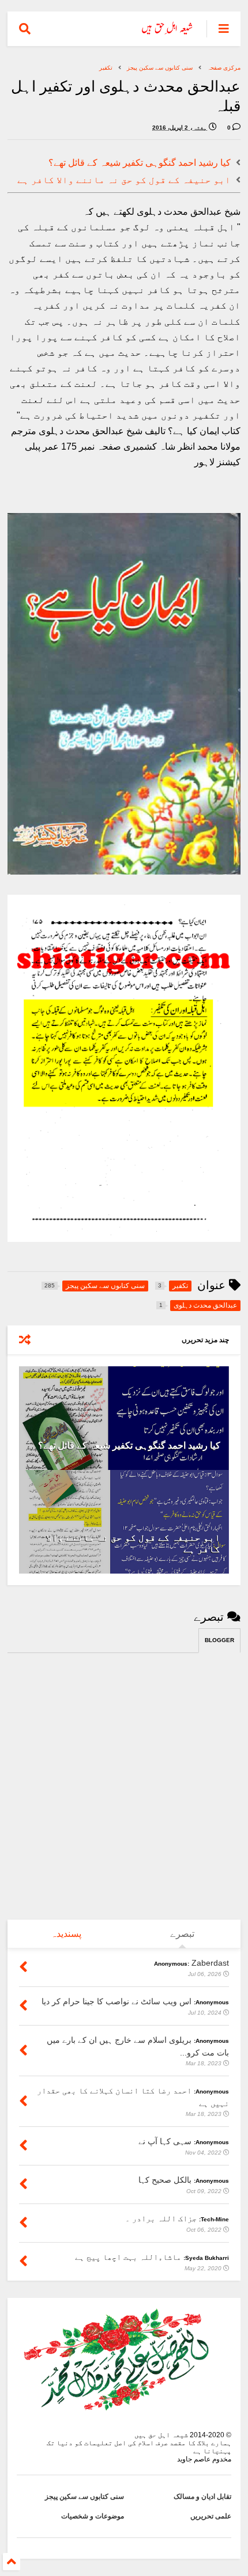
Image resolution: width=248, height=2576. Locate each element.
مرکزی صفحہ (224, 68)
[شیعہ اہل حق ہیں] (168, 32)
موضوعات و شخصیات (93, 2516)
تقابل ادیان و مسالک (202, 2497)
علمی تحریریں (211, 2516)
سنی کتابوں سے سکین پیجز (160, 68)
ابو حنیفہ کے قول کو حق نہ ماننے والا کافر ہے (124, 180)
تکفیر (106, 68)
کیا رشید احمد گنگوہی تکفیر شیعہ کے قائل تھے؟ (140, 163)
